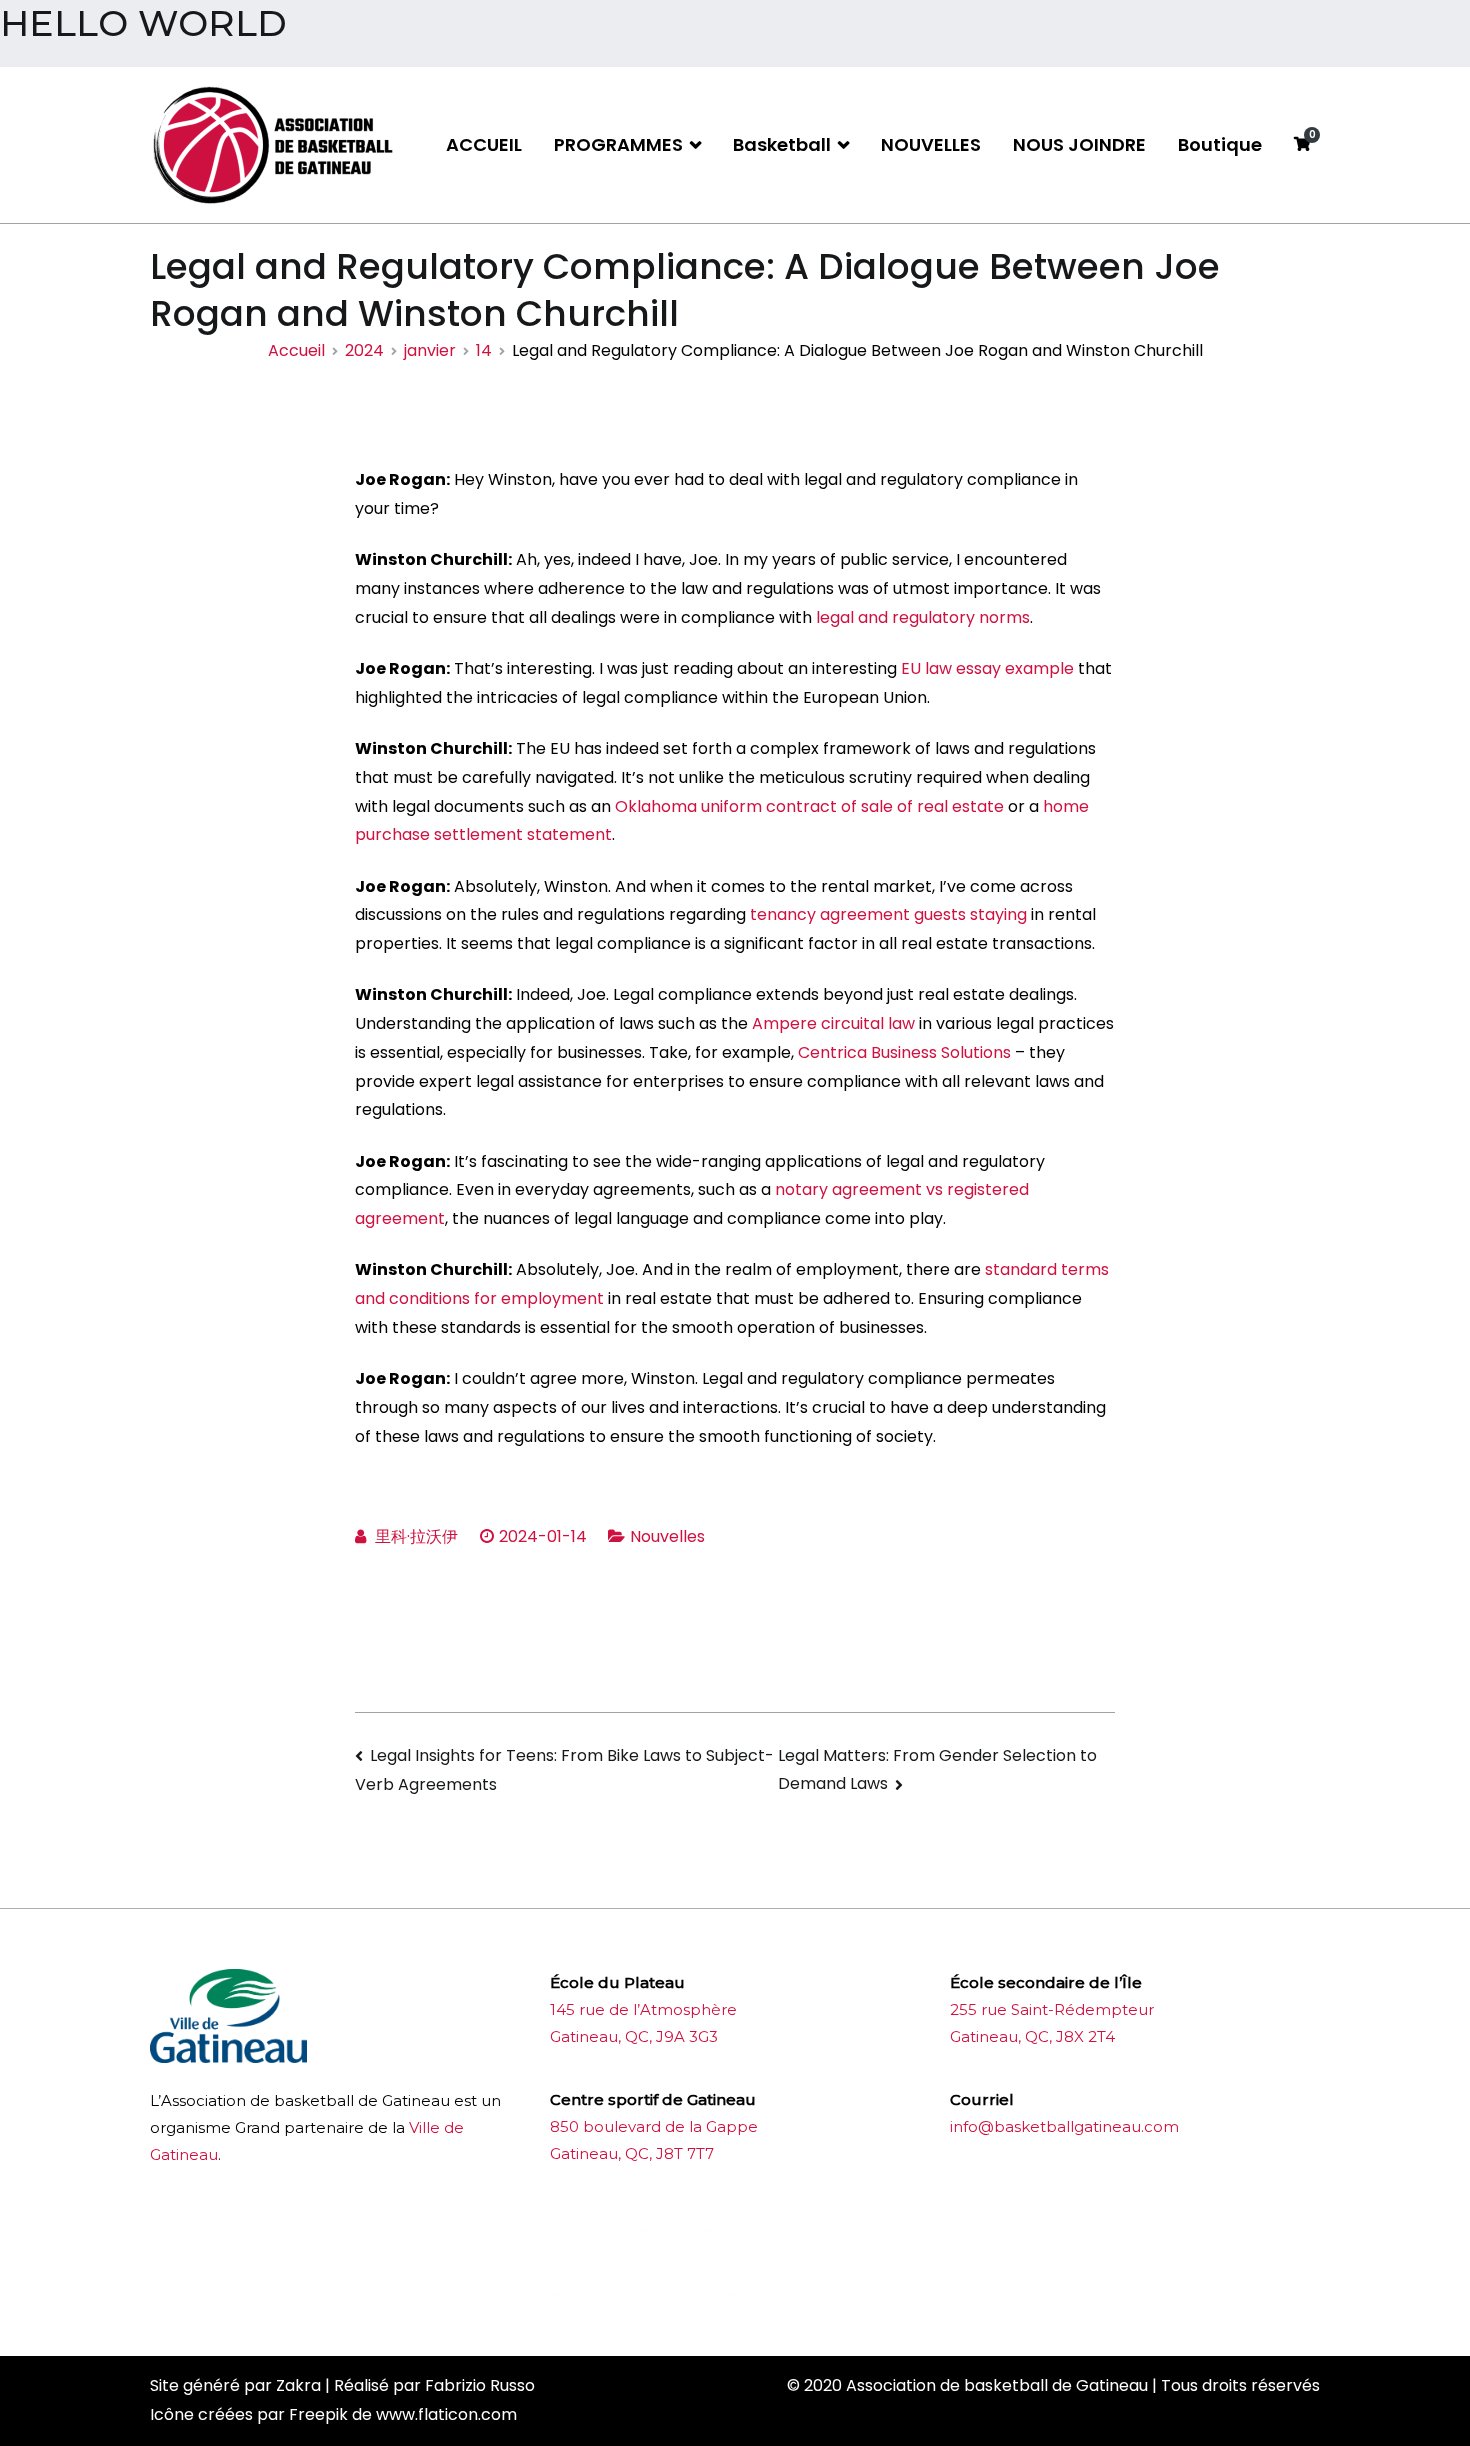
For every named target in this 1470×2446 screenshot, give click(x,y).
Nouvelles (667, 1536)
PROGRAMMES (618, 144)
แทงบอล (785, 2230)
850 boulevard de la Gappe (654, 2126)
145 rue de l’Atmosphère (643, 2009)
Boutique (1220, 144)
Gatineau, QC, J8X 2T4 (1032, 2036)
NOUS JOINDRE (1079, 144)
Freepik (318, 2414)
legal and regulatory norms (923, 617)
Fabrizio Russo (480, 2385)
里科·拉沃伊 (416, 1536)
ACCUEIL (484, 144)
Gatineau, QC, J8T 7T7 (632, 2153)
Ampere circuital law (833, 1023)
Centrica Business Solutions (904, 1052)
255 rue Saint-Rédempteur (1052, 2009)
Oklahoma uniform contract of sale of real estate (809, 806)
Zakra (298, 2385)
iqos (662, 2294)
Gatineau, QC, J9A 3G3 (634, 2036)
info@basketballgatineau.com (1064, 2126)
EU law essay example (987, 668)
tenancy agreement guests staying (888, 914)
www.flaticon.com (446, 2414)
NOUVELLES (931, 144)
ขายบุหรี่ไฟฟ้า (707, 2230)
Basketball (782, 144)
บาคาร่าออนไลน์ (603, 2230)
